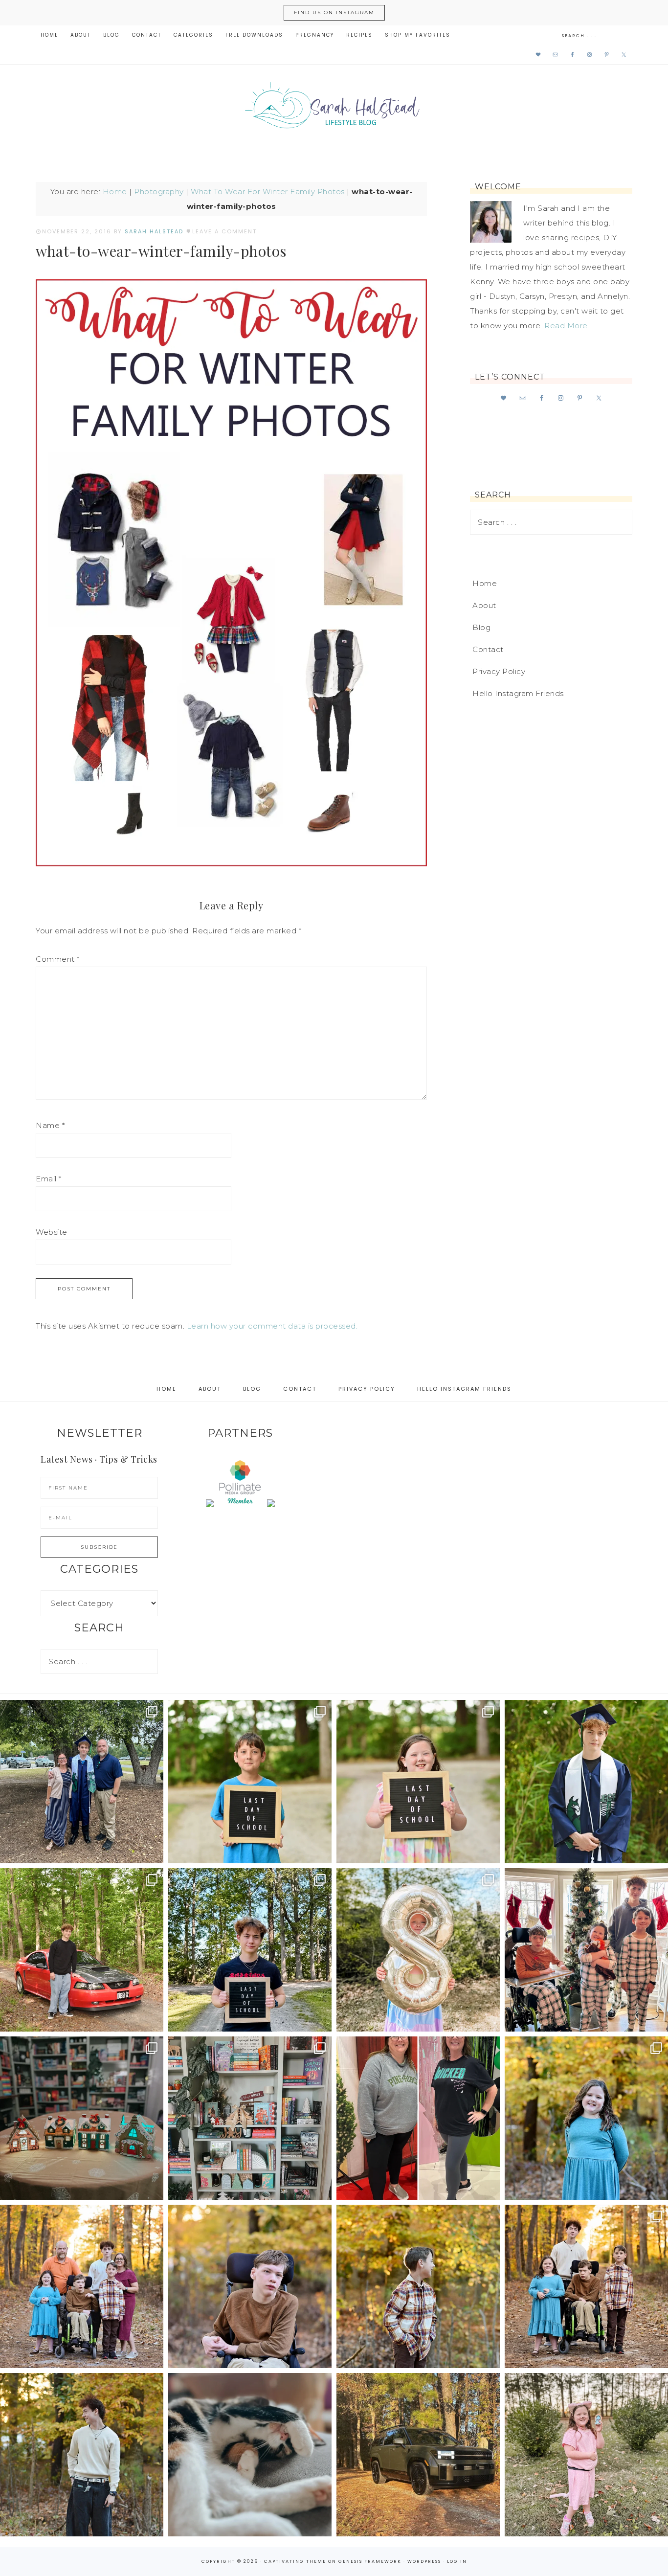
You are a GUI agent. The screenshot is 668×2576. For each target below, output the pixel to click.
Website (52, 1232)
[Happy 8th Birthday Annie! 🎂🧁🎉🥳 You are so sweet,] (418, 1950)
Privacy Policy (499, 671)
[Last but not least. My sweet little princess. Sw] (586, 2118)
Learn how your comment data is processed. (272, 1326)
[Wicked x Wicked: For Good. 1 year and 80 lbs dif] (418, 2118)
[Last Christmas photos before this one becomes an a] (82, 2455)
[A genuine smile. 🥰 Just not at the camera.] (418, 2286)
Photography (159, 192)
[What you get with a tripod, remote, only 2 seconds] (82, 2286)
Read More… (568, 326)
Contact (488, 649)
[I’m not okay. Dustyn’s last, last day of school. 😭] (250, 1950)
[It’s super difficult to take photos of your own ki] (586, 2286)
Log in (457, 2561)
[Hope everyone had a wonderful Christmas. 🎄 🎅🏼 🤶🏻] (586, 1950)
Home (115, 192)
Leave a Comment (224, 231)
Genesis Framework (370, 2561)
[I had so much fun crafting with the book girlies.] (82, 2118)
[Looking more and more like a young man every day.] (250, 2286)
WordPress (424, 2561)
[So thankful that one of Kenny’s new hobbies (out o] (418, 2455)
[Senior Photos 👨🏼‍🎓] (82, 1950)
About (484, 605)
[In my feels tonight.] (586, 1782)
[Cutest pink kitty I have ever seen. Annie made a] (586, 2455)
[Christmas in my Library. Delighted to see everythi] (250, 2118)
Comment (58, 959)
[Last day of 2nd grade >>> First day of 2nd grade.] (418, 1782)
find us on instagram (334, 12)
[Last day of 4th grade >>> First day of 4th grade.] (250, 1782)
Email (49, 1179)
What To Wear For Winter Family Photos (268, 192)
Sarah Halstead (334, 109)
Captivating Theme (295, 2561)
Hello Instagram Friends (518, 693)
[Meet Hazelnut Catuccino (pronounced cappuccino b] (250, 2455)
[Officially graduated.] (82, 1782)
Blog (481, 627)
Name (50, 1125)
